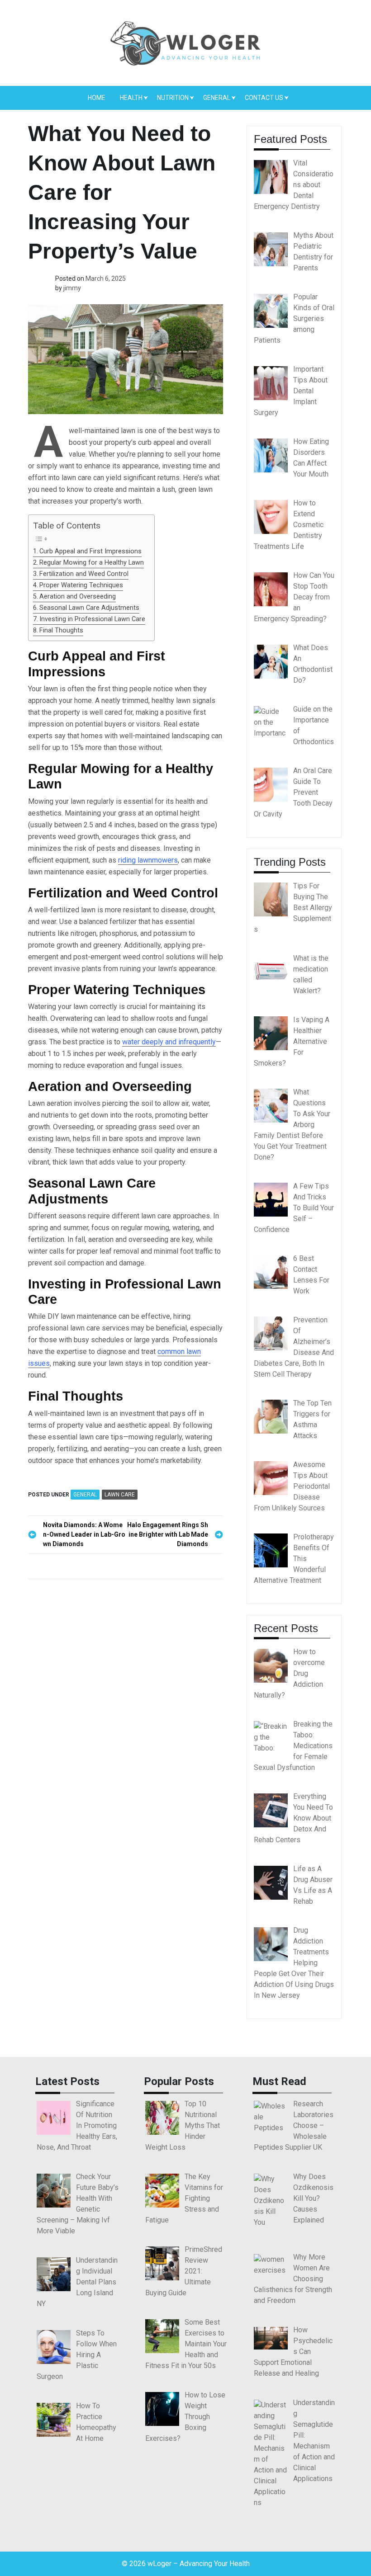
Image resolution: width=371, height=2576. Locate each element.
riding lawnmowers (148, 860)
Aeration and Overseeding (78, 597)
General (217, 98)
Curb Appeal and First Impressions (90, 551)
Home (97, 98)
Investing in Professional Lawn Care (92, 619)
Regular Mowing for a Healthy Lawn (92, 563)
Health (131, 98)
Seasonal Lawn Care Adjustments (89, 608)
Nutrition (173, 98)
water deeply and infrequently (169, 1042)
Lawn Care (120, 1495)
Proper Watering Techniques (81, 585)
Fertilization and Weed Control (84, 574)
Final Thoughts (61, 630)
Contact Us (264, 98)
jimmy (72, 288)
